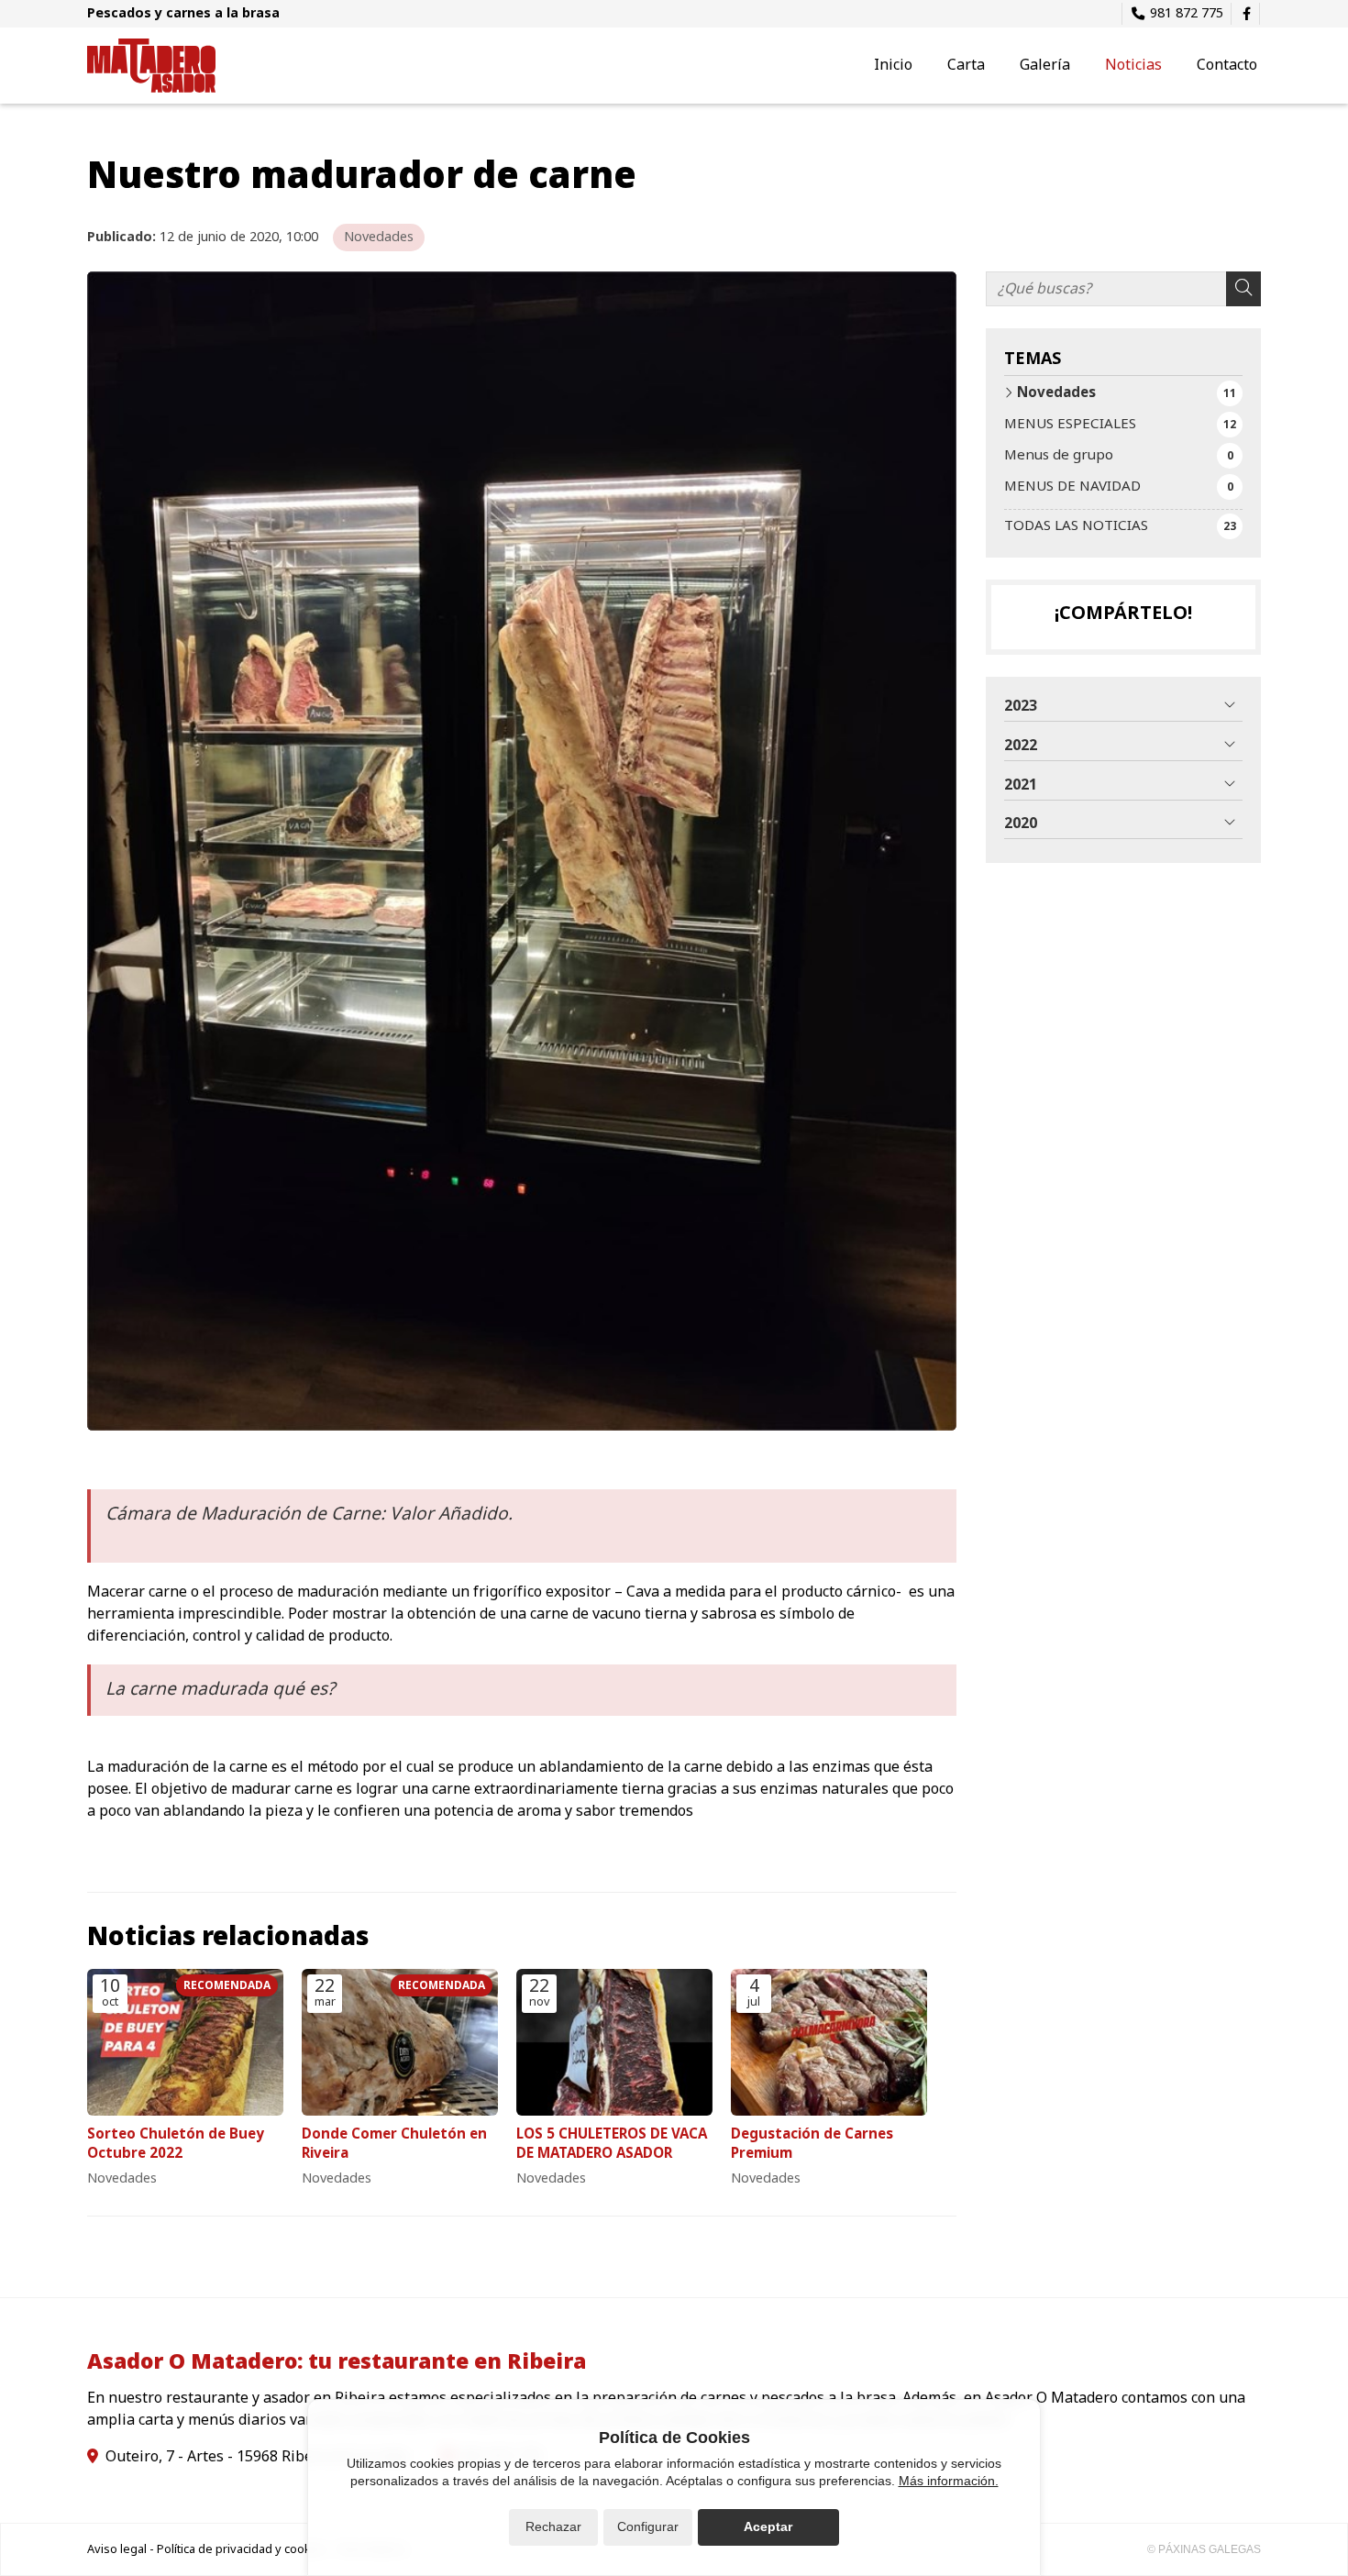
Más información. (949, 2481)
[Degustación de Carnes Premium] (829, 2043)
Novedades (379, 237)
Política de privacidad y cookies (242, 2549)
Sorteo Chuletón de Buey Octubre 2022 (176, 2145)
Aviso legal (117, 2549)
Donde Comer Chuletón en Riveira (394, 2145)
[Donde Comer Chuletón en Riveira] (400, 2043)
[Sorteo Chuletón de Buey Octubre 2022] (185, 2043)
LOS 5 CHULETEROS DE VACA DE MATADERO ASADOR (612, 2145)
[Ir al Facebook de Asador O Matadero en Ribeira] (1246, 14)
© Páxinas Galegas (1204, 2549)
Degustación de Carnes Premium (812, 2145)
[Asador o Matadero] (151, 66)
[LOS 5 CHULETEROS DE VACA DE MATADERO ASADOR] (614, 2043)
